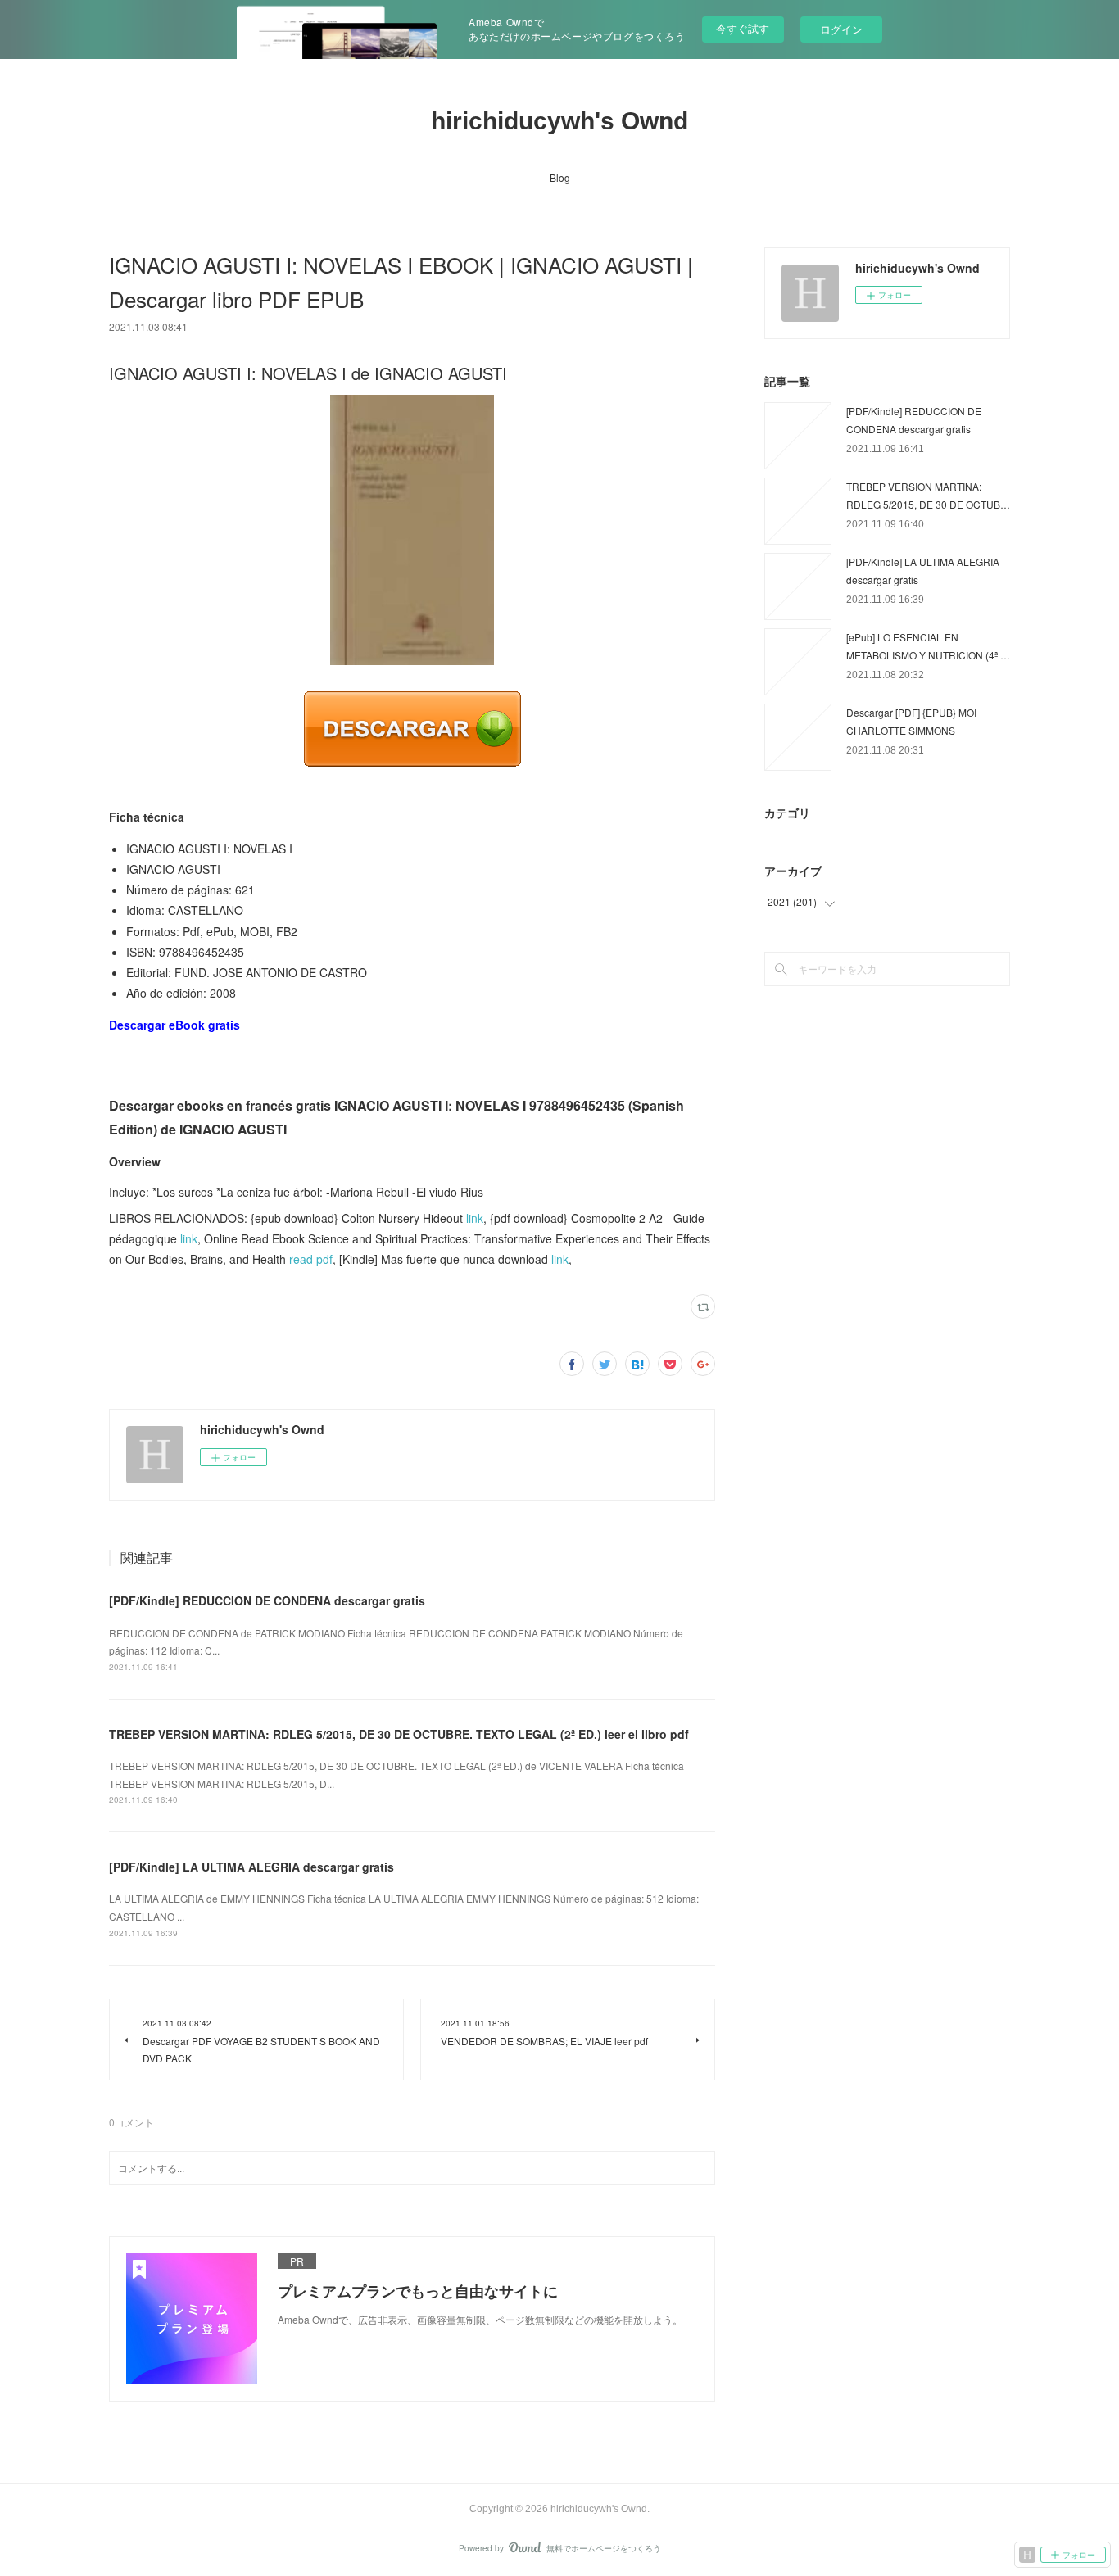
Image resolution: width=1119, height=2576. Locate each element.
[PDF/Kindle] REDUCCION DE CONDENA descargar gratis (267, 1600)
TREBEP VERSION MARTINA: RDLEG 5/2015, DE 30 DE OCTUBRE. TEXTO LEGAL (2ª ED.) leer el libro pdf (399, 1734)
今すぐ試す (743, 28)
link (475, 1218)
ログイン (841, 29)
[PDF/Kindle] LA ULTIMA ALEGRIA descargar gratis (251, 1867)
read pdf (311, 1259)
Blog (560, 177)
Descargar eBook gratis (174, 1025)
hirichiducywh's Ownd (559, 121)
